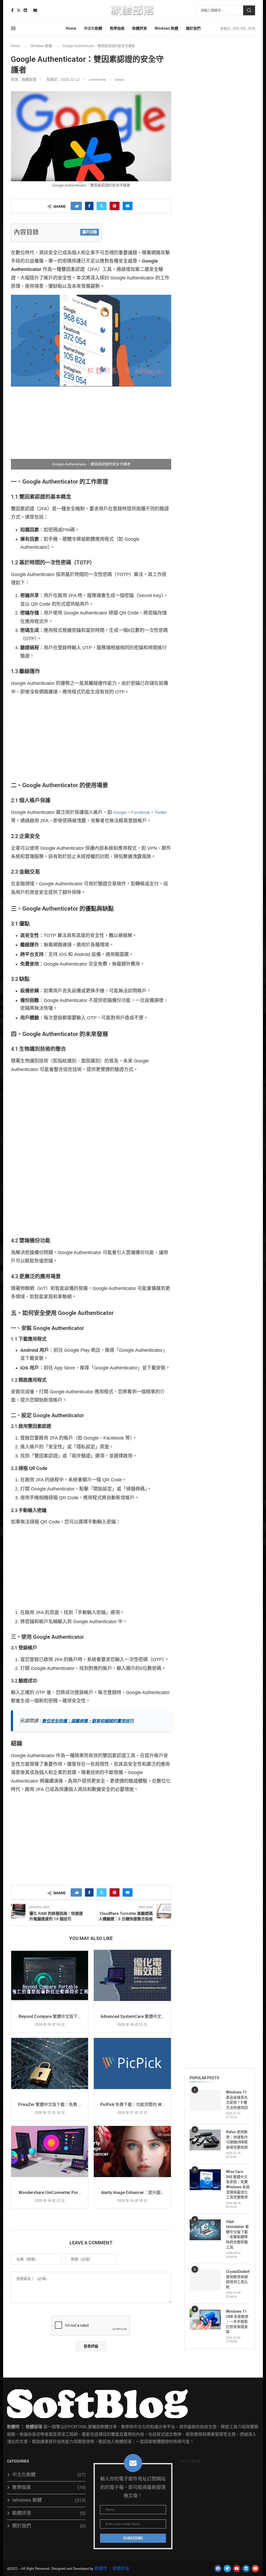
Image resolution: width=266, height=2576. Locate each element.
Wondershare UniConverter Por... (50, 2193)
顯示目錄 (90, 232)
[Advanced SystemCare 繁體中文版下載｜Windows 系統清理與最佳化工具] (132, 1976)
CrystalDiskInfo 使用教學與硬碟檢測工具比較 (238, 2279)
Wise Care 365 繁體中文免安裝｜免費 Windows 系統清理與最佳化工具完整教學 (238, 2184)
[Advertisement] (91, 428)
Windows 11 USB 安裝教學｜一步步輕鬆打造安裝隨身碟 (237, 2321)
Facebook (141, 812)
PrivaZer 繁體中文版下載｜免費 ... (50, 2105)
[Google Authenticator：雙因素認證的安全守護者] (91, 91)
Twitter (161, 812)
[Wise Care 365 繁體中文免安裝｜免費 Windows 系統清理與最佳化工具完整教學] (205, 2180)
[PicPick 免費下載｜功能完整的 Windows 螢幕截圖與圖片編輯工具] (132, 2064)
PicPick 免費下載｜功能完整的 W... (132, 2105)
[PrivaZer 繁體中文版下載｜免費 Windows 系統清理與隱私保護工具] (50, 2064)
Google (120, 812)
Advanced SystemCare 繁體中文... (132, 2016)
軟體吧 (101, 2568)
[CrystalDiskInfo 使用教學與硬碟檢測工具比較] (205, 2280)
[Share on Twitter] (102, 206)
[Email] (35, 10)
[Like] (77, 206)
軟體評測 (139, 28)
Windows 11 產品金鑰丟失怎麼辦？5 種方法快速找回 (237, 2100)
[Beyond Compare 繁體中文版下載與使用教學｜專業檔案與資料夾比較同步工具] (50, 1976)
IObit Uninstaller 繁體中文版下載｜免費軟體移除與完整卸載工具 (237, 2234)
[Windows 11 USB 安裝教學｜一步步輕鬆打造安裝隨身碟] (205, 2319)
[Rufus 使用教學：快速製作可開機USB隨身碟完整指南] (205, 2140)
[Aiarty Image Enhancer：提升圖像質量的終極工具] (132, 2152)
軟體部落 (121, 2568)
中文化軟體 (93, 28)
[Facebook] (12, 10)
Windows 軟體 (166, 28)
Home (71, 28)
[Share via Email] (128, 206)
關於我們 (193, 28)
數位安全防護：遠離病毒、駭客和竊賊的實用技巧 (88, 1721)
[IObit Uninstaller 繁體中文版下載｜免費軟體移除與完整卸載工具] (205, 2230)
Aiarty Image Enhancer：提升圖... (132, 2193)
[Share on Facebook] (89, 206)
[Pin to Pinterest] (115, 206)
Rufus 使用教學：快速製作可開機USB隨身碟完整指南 (237, 2140)
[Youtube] (30, 10)
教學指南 (117, 28)
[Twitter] (19, 10)
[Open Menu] (13, 28)
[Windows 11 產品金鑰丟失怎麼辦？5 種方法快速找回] (205, 2100)
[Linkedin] (25, 10)
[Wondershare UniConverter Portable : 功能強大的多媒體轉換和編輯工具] (50, 2152)
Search (249, 10)
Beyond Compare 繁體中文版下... (50, 2016)
